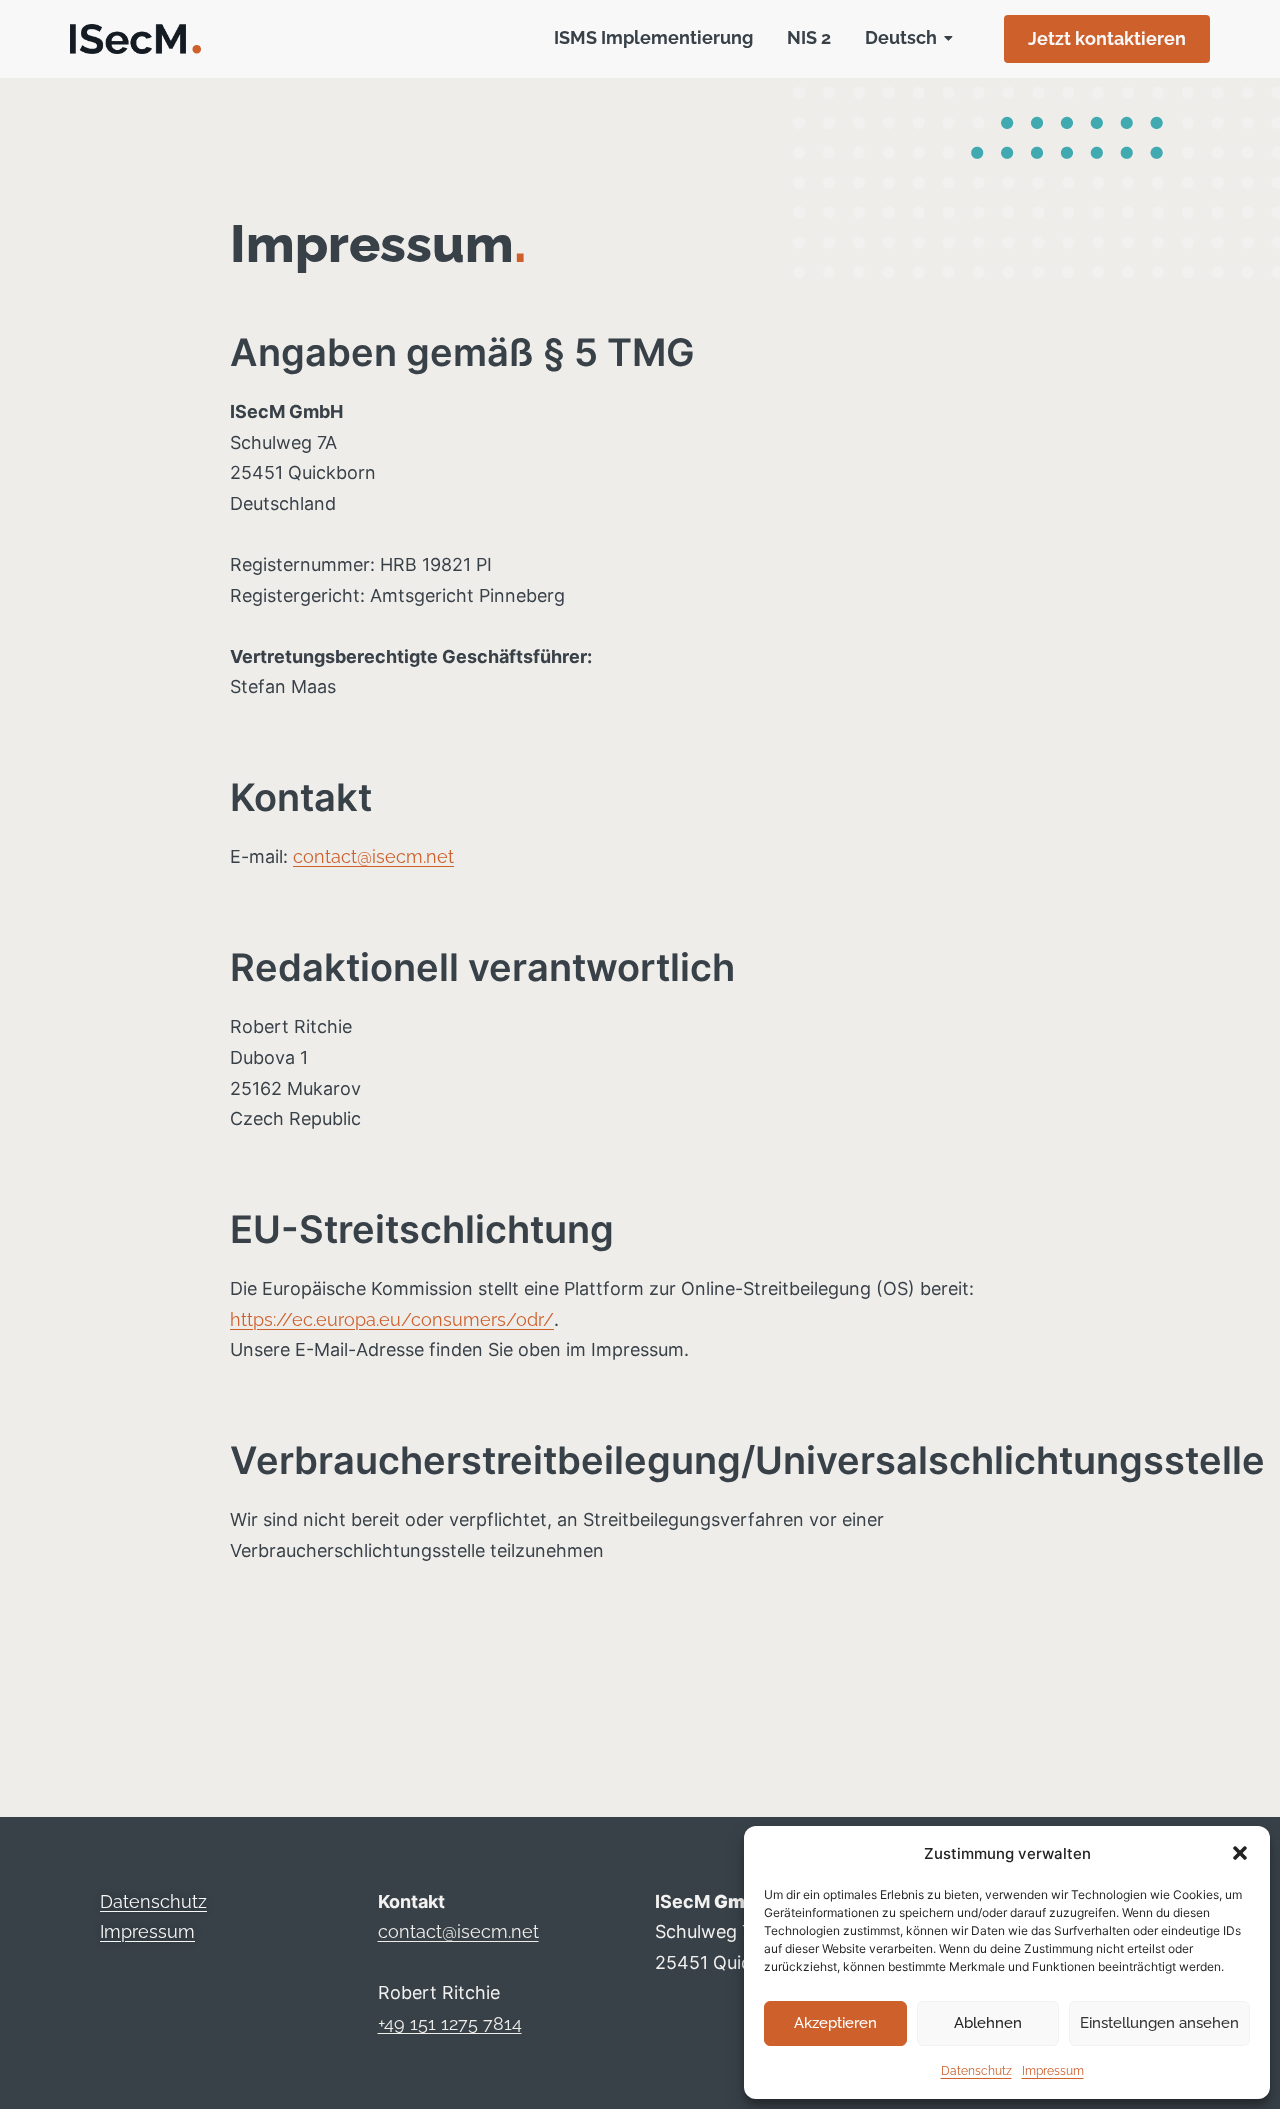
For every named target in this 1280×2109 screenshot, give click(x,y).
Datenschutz (976, 2071)
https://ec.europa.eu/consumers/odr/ (392, 1319)
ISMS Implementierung (653, 37)
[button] (1240, 1853)
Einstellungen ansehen (1159, 2023)
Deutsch (901, 37)
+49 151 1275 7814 (450, 2023)
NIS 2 (809, 37)
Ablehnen (988, 2023)
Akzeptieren (835, 2023)
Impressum (1053, 2071)
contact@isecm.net (373, 856)
